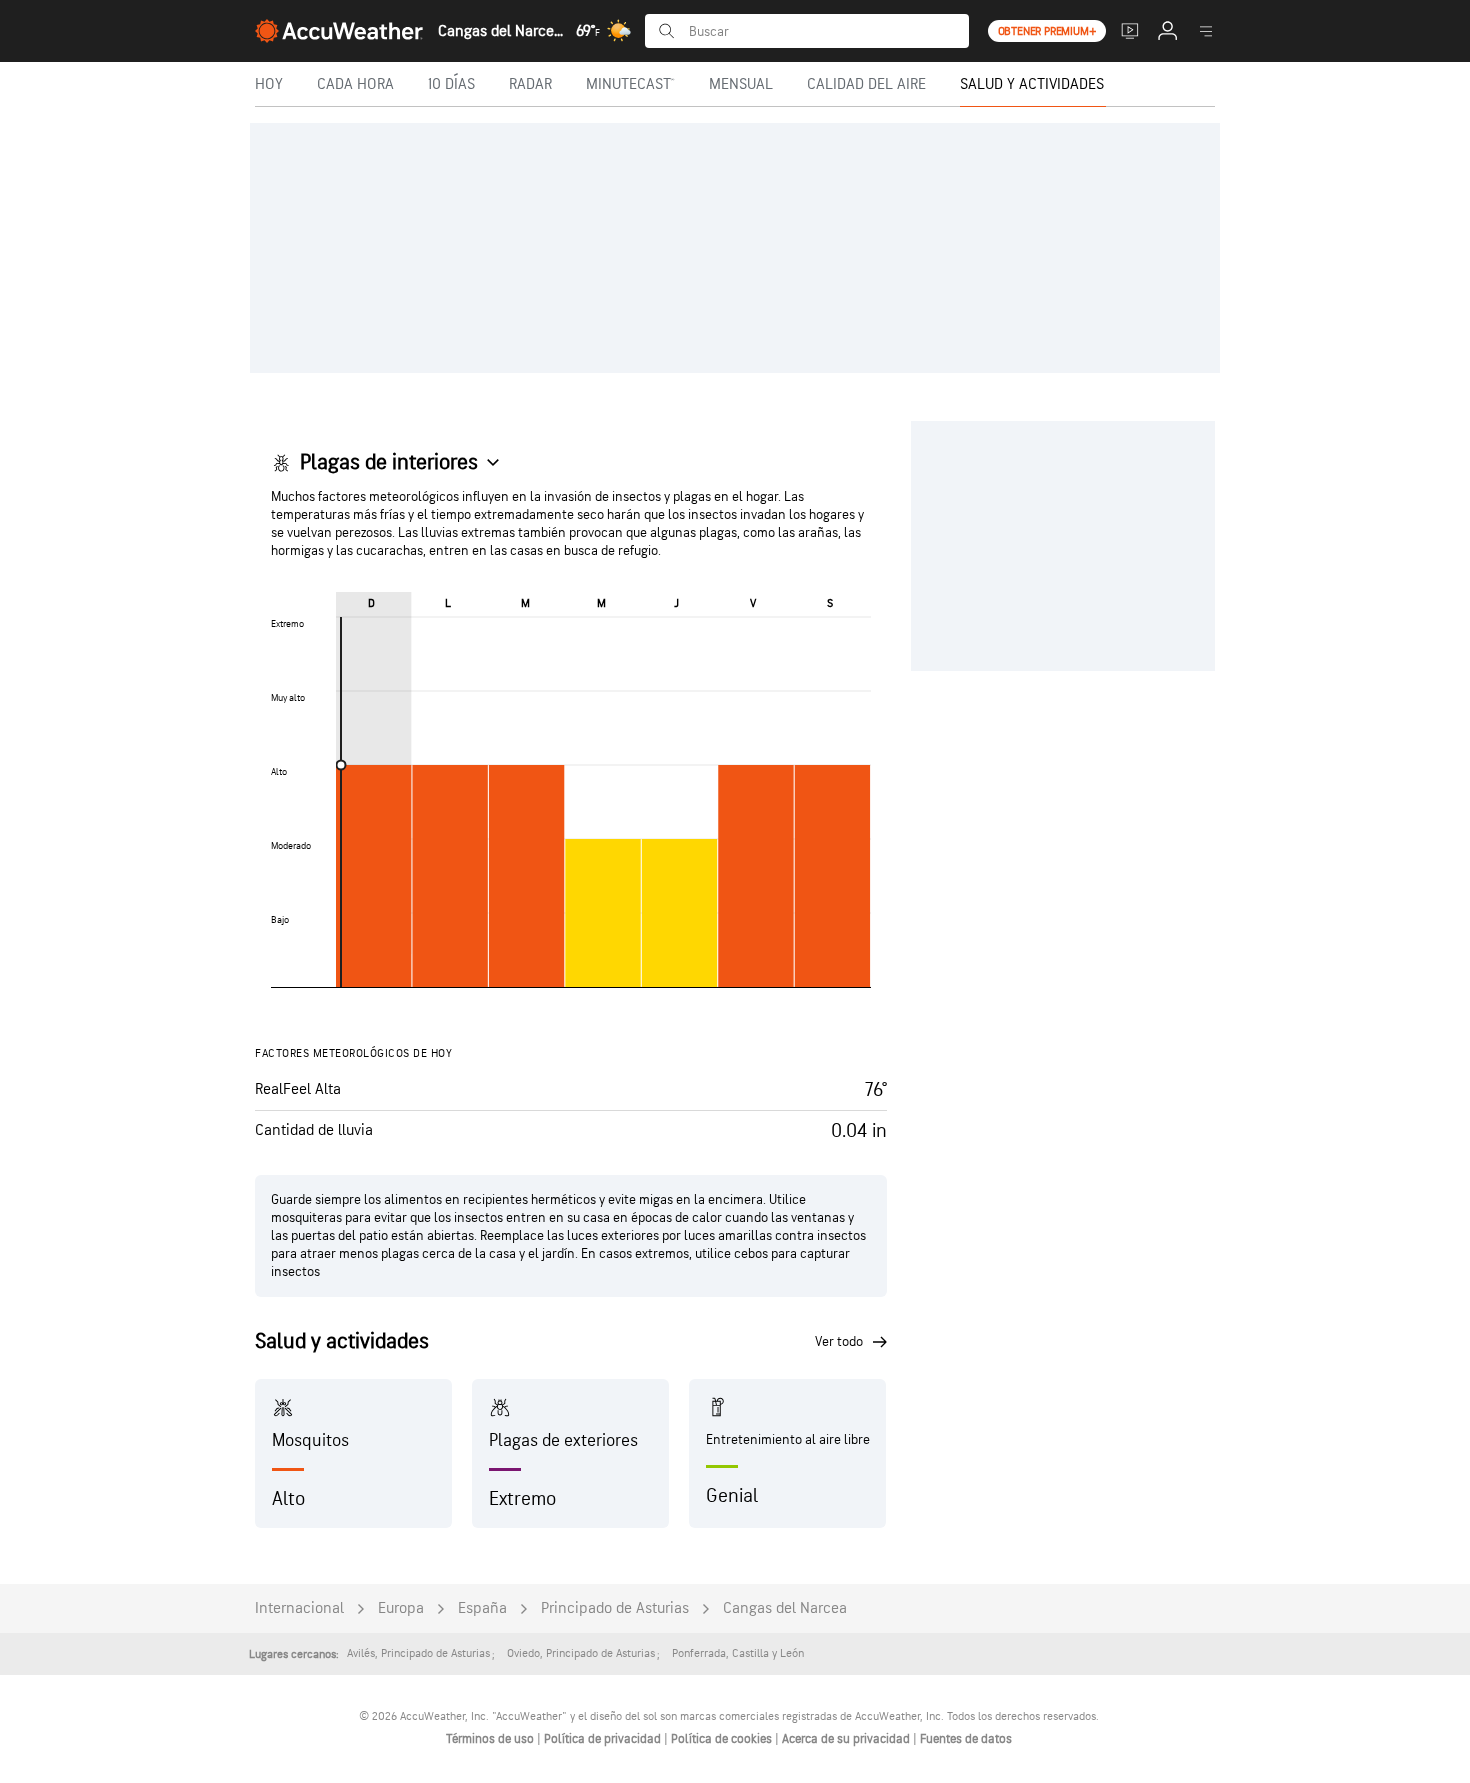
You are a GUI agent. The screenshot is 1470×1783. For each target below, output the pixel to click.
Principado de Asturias (615, 1608)
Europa (401, 1608)
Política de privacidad (604, 1739)
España (482, 1608)
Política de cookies (723, 1739)
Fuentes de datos (966, 1739)
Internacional (299, 1608)
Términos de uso (491, 1739)
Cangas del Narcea (785, 1608)
